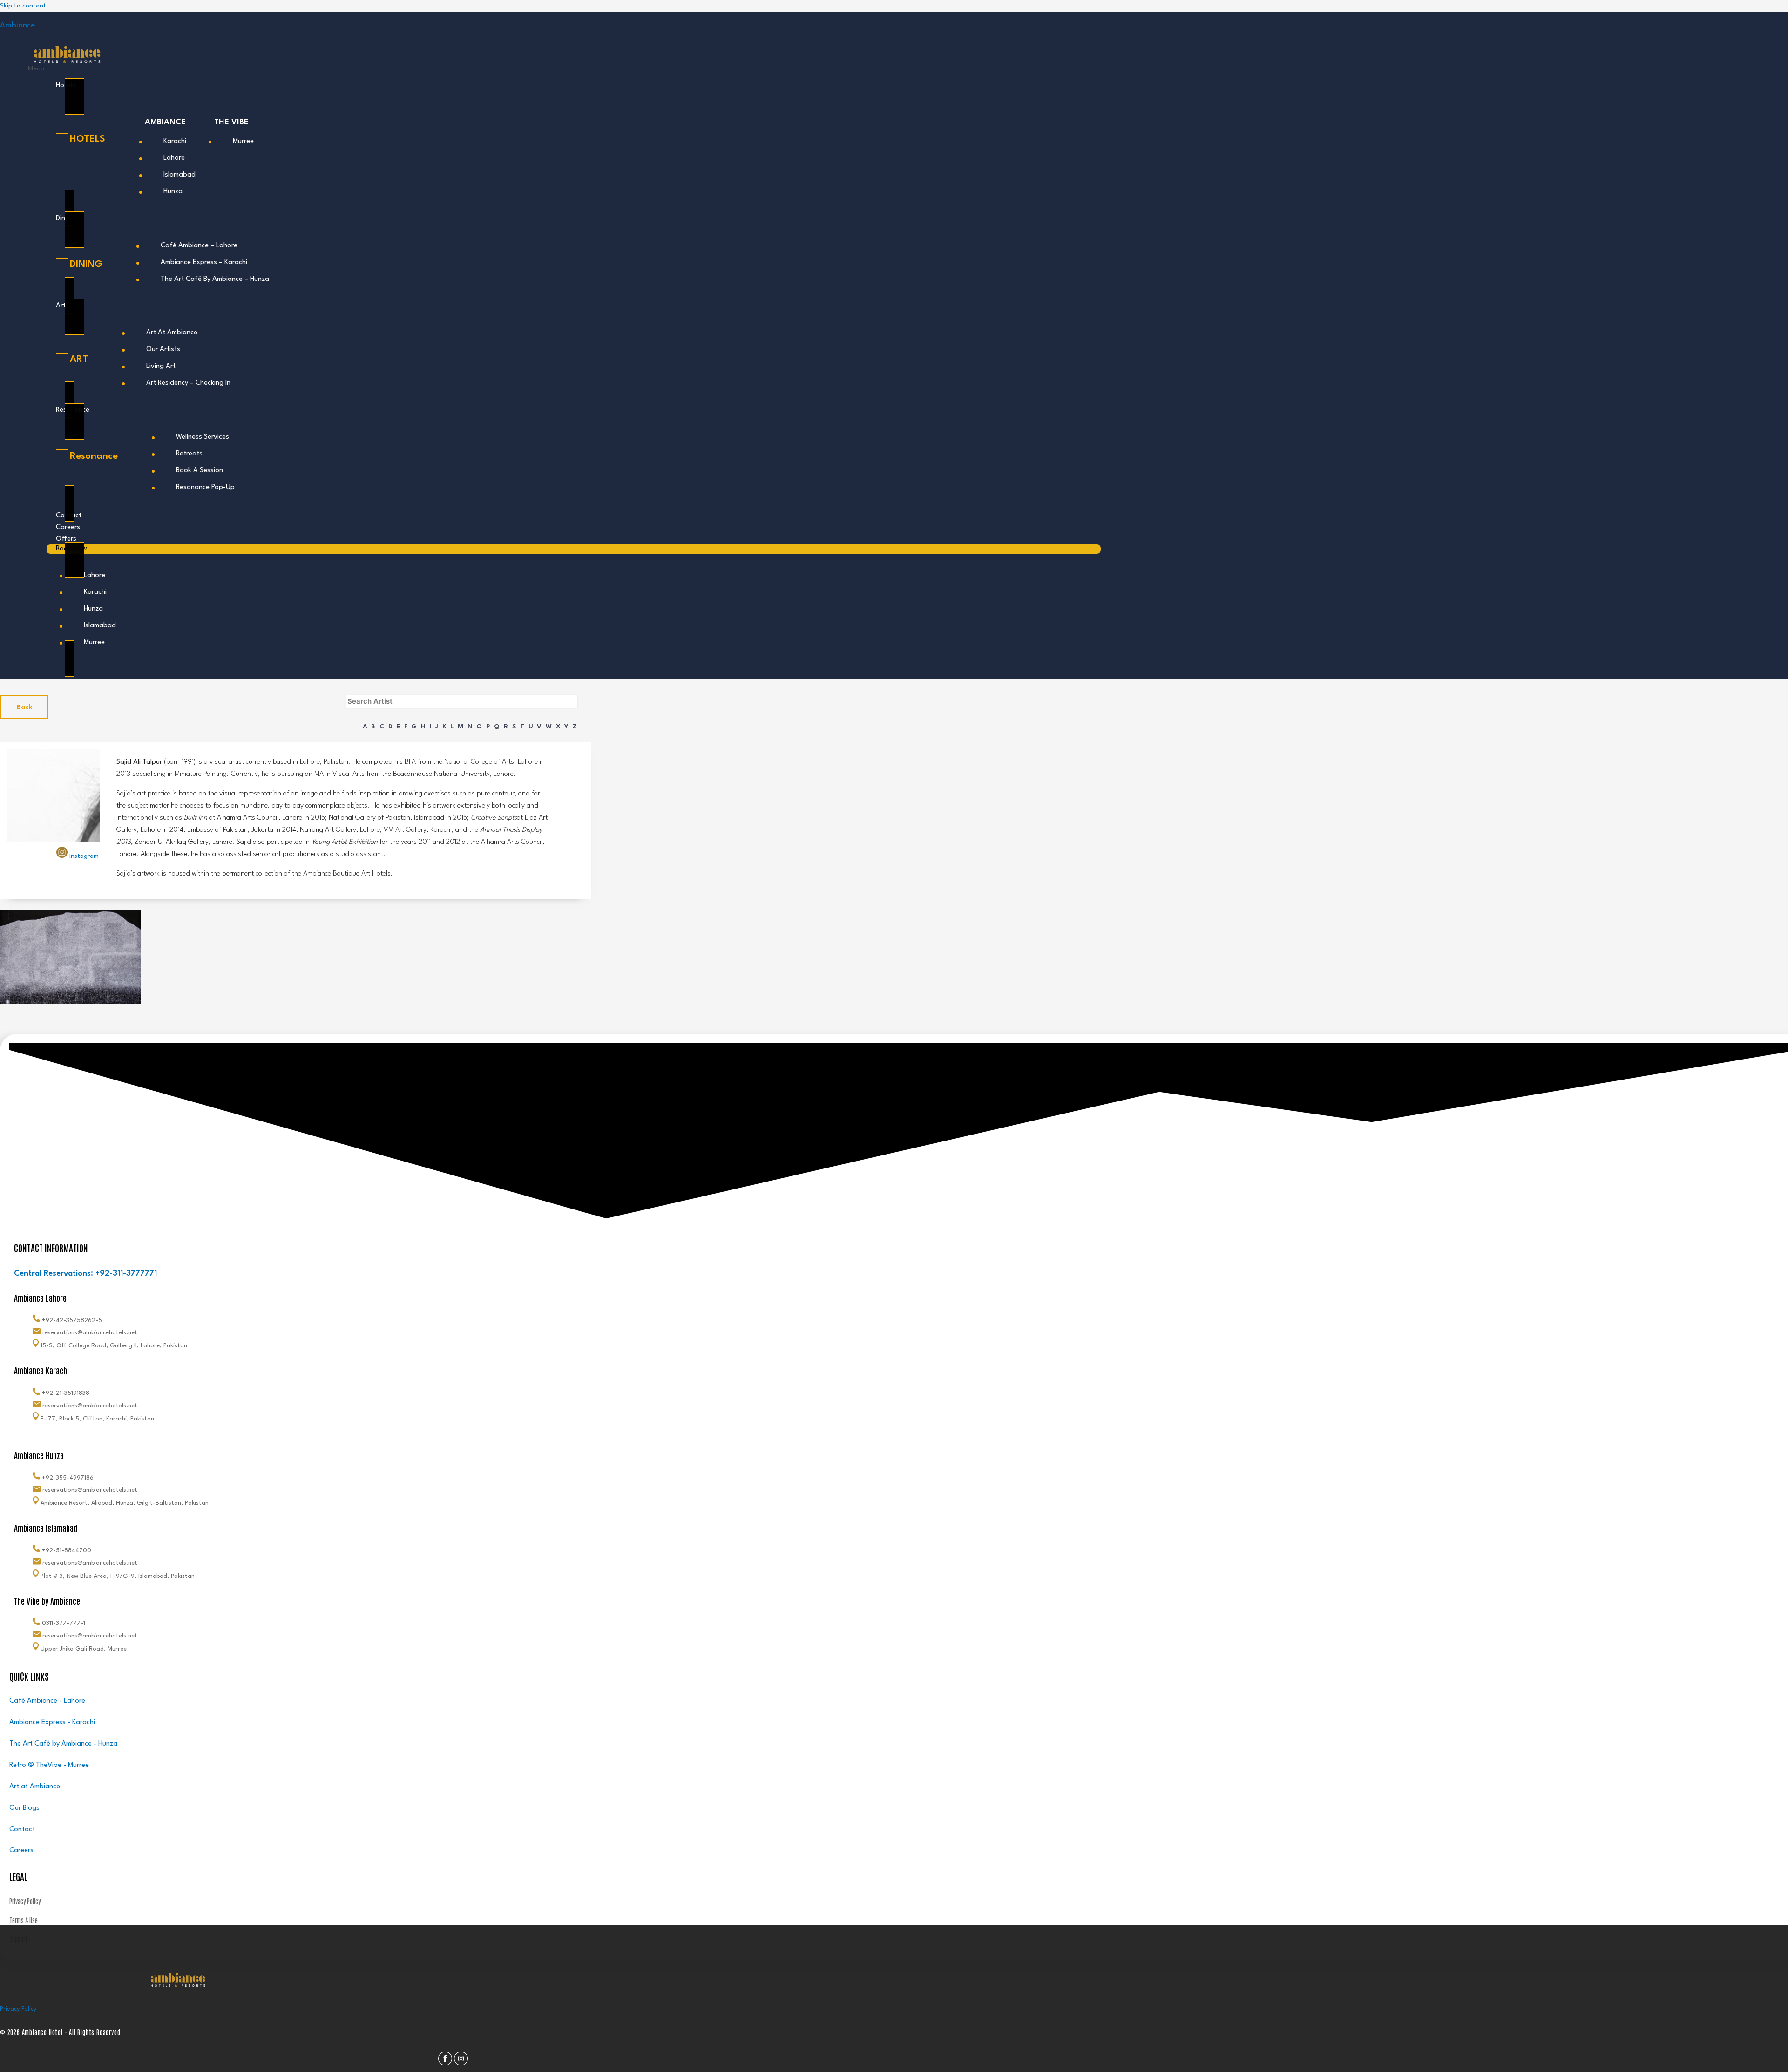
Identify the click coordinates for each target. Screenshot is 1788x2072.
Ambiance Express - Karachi (52, 1722)
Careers (68, 527)
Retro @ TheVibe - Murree (49, 1765)
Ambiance (17, 25)
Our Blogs (24, 1808)
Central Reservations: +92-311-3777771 (85, 1274)
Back (24, 707)
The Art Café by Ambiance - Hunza (63, 1744)
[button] (564, 69)
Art (61, 306)
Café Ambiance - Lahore (47, 1701)
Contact (22, 1830)
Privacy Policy (18, 2009)
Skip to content (23, 6)
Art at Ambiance (35, 1787)
